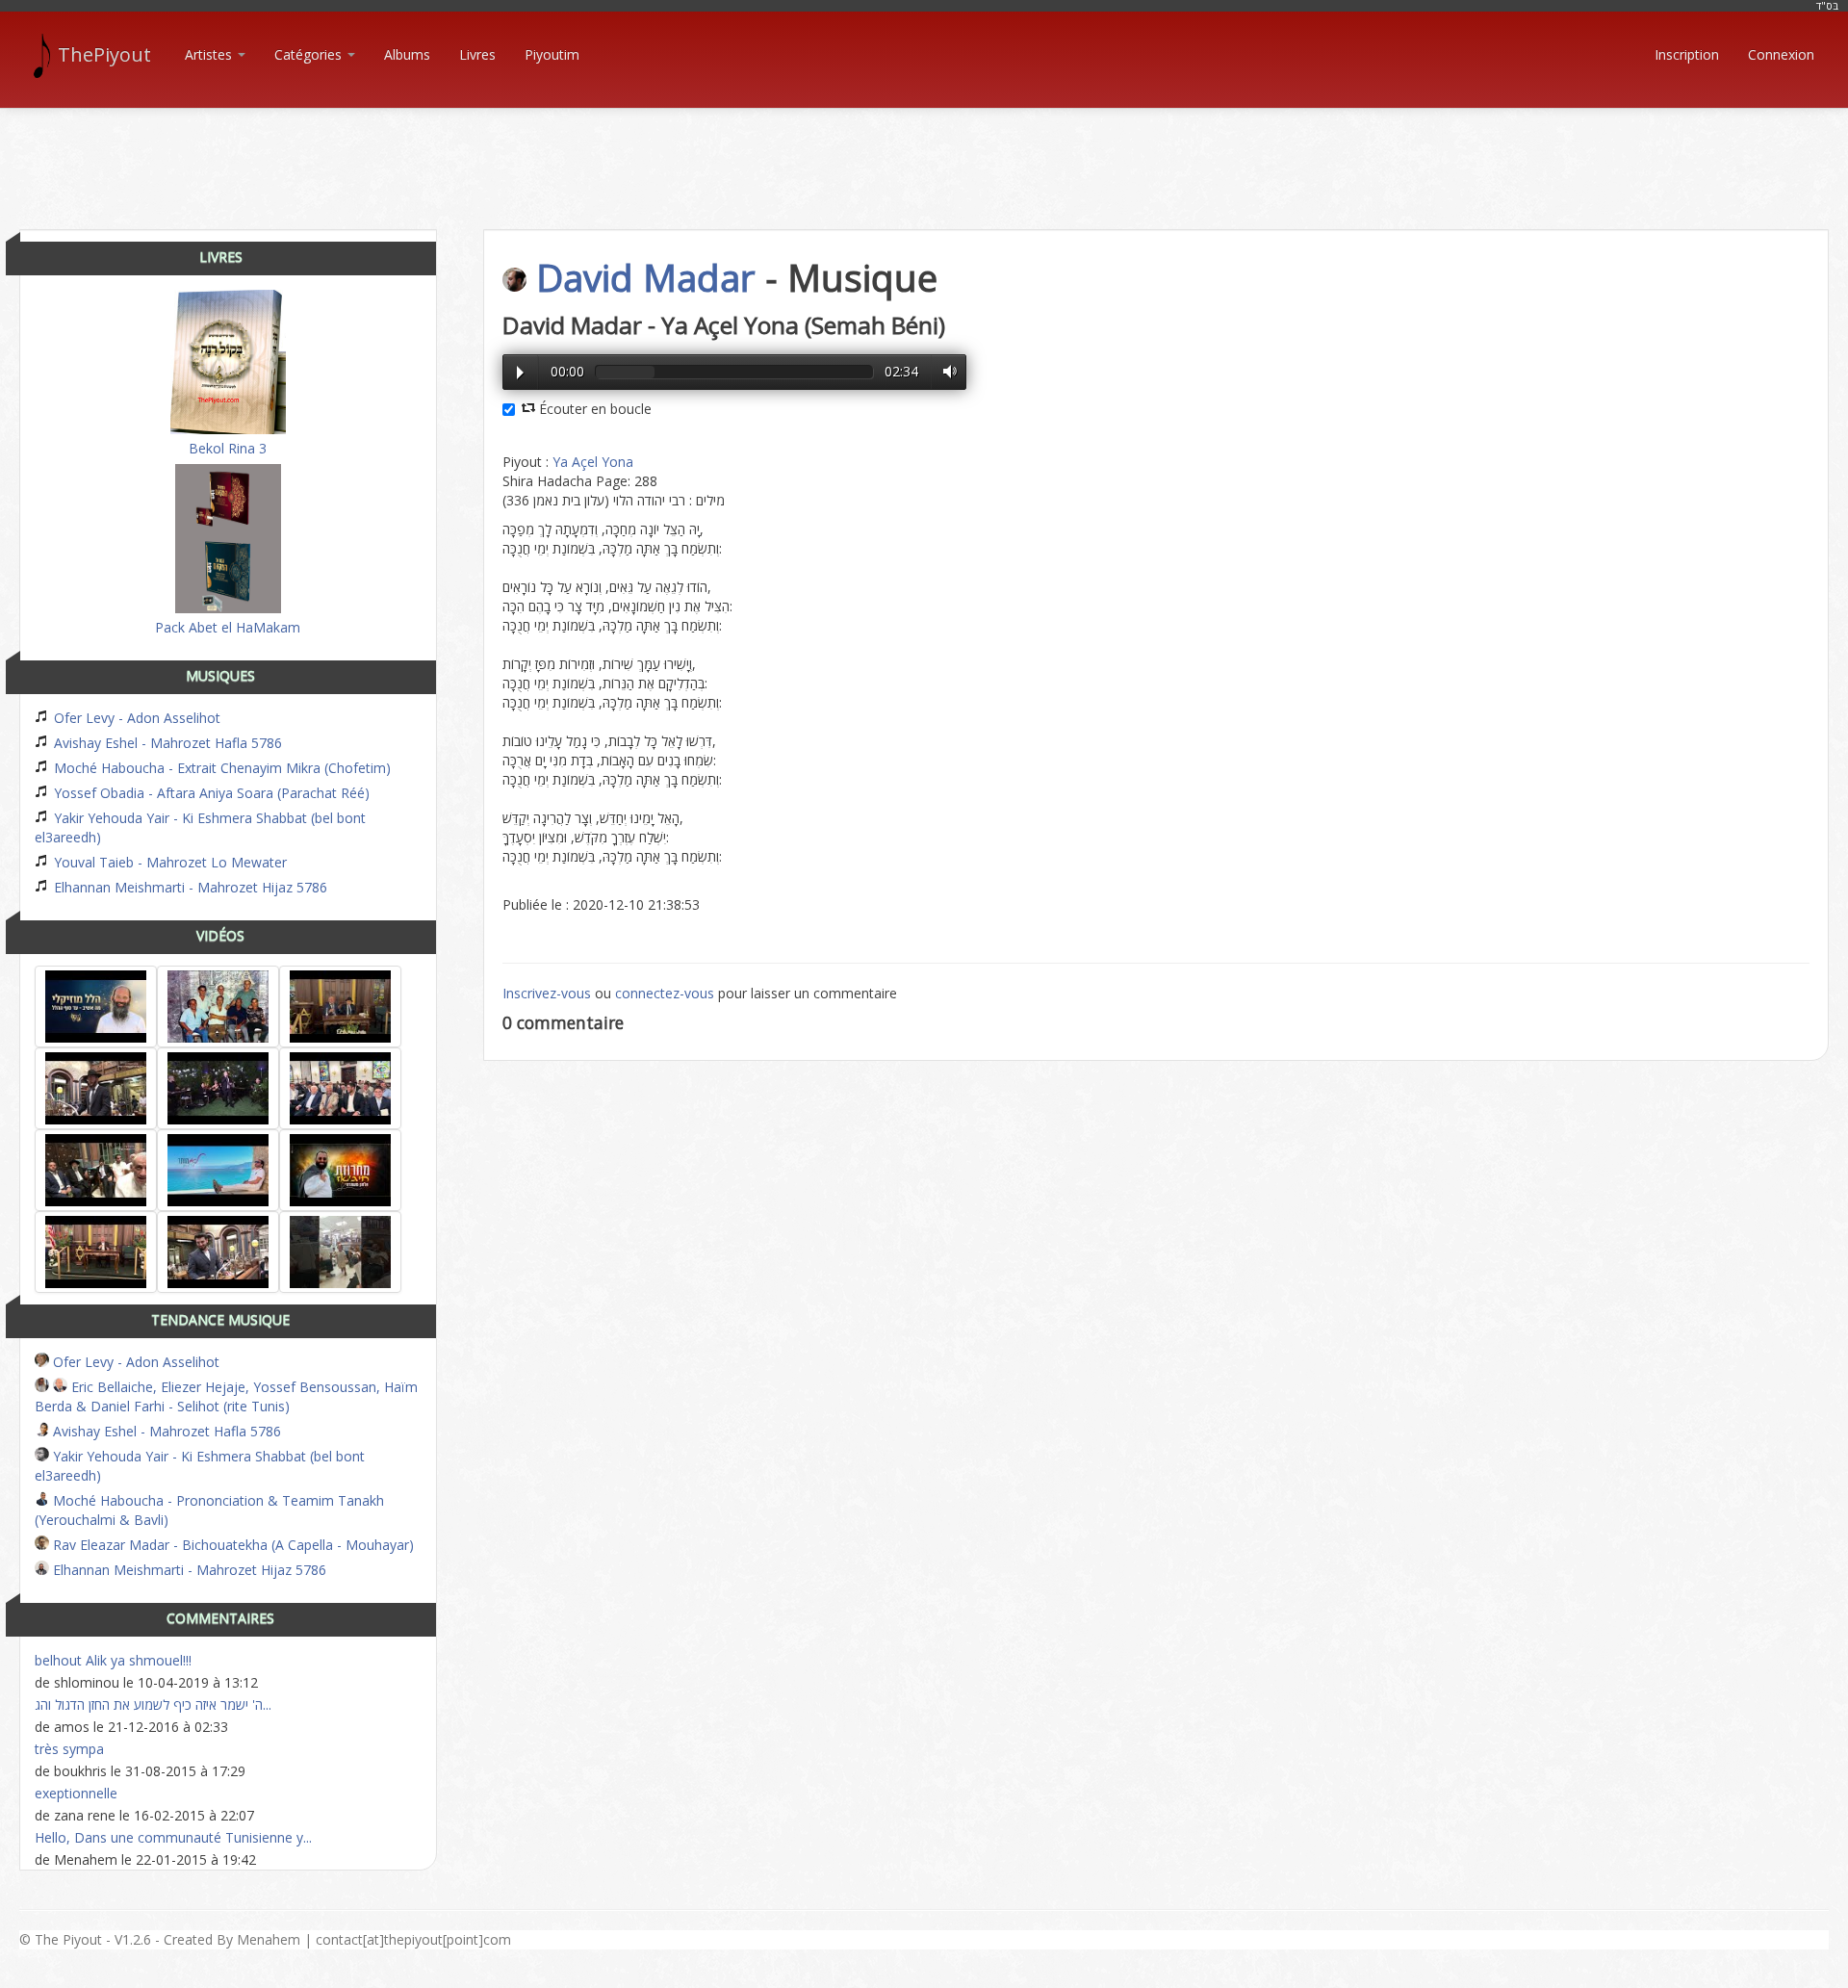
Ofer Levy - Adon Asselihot (135, 718)
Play (520, 373)
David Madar (646, 277)
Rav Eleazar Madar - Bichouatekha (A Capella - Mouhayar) (231, 1545)
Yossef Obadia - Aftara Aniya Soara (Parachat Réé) (210, 793)
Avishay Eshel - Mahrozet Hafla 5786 (166, 743)
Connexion (1781, 54)
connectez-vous (665, 993)
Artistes (210, 54)
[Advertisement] (924, 152)
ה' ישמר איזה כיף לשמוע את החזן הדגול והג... (153, 1704)
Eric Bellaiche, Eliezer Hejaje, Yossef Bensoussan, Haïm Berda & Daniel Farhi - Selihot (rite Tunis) (226, 1396)
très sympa (69, 1749)
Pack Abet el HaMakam (228, 627)
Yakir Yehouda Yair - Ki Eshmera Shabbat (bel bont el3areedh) (200, 827)
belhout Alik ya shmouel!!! (113, 1660)
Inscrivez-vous (547, 993)
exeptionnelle (76, 1793)
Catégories (310, 54)
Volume (945, 371)
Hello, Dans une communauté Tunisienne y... (173, 1837)
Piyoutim (552, 54)
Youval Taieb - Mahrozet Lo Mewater (168, 862)
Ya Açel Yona (593, 462)
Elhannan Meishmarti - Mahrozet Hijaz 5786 (189, 887)
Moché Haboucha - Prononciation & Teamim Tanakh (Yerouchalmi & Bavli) (209, 1510)
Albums (407, 54)
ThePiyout (104, 54)
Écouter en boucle (593, 409)
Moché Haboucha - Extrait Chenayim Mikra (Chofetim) (220, 768)
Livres (477, 54)
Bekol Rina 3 (228, 448)
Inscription (1687, 54)
